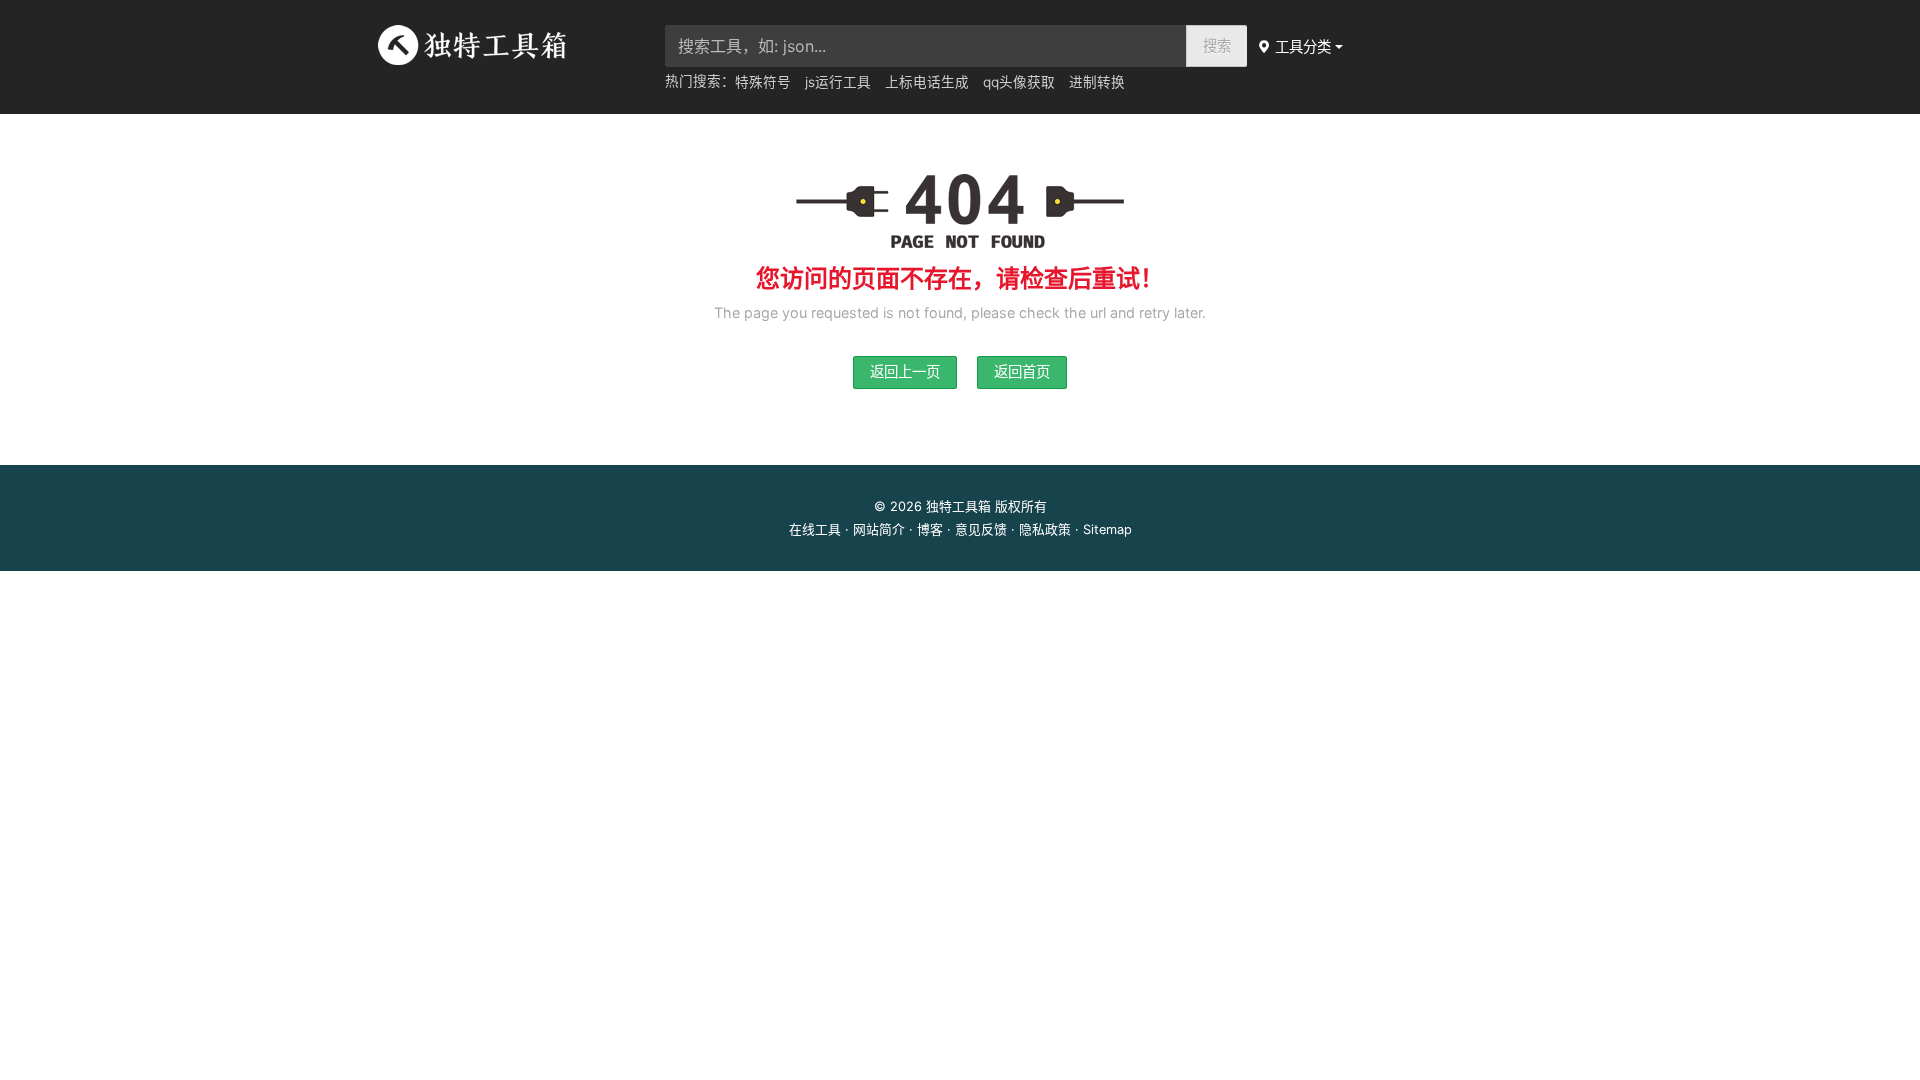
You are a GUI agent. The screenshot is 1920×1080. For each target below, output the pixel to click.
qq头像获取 (1019, 82)
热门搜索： (700, 81)
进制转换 (1097, 82)
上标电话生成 (927, 82)
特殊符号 (763, 82)
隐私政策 (1045, 529)
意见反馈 (981, 529)
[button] (1302, 46)
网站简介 (879, 529)
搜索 (1217, 45)
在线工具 (815, 529)
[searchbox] (926, 46)
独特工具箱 (958, 506)
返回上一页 (905, 371)
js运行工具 (838, 82)
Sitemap (1107, 529)
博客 (930, 529)
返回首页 (1022, 371)
